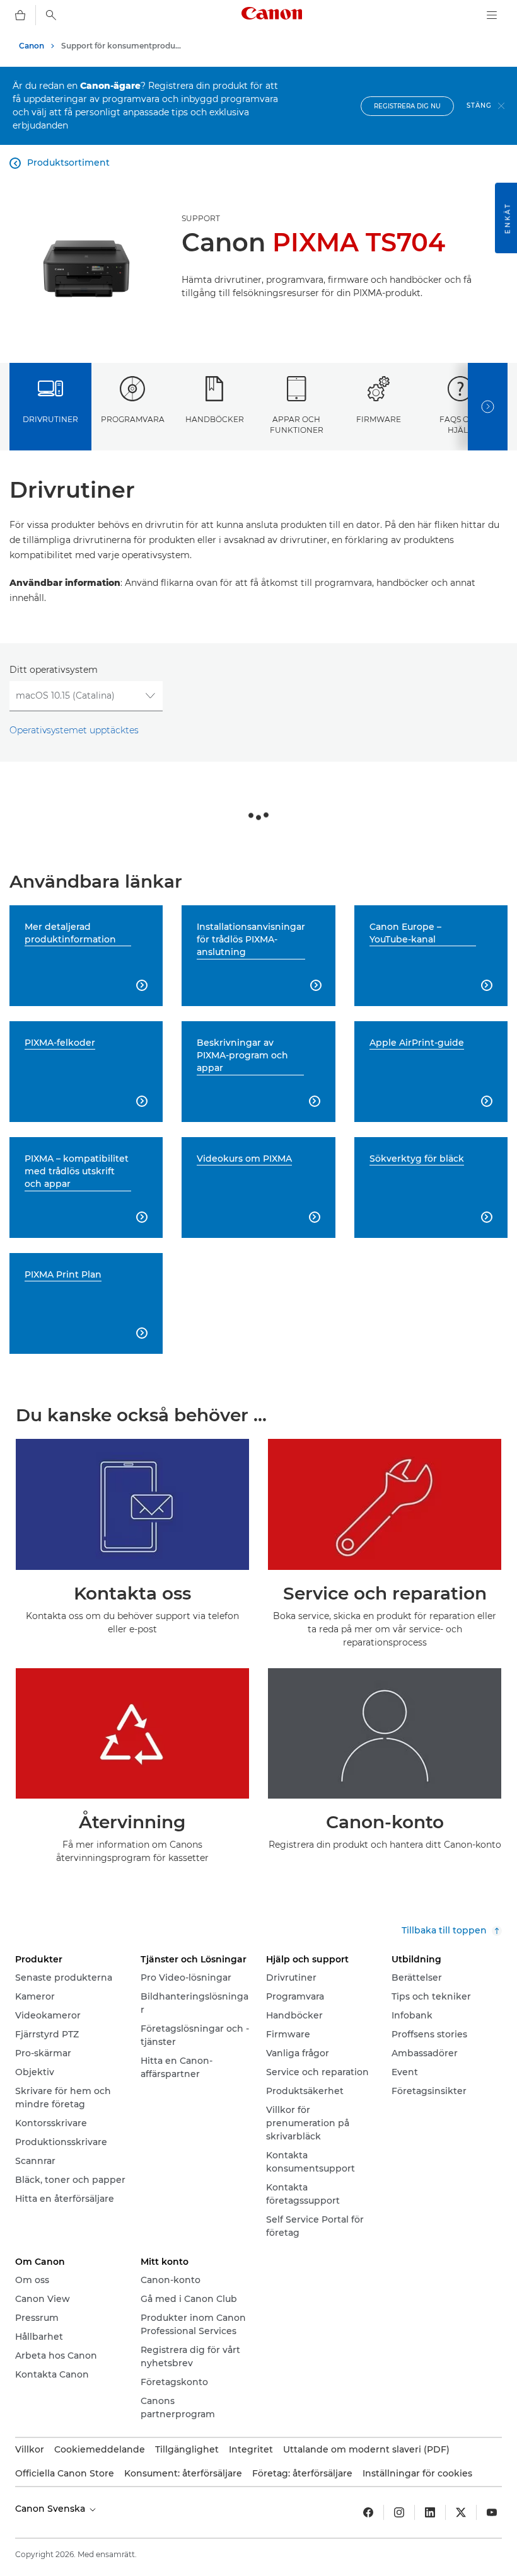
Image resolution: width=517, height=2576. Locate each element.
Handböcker (215, 419)
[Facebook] (368, 2512)
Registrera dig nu (407, 106)
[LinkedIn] (430, 2512)
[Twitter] (461, 2512)
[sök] (51, 15)
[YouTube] (492, 2512)
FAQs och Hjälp (460, 425)
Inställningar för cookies (417, 2473)
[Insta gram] (399, 2512)
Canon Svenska (51, 2509)
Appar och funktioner (297, 425)
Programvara (133, 419)
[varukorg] (20, 15)
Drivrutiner (50, 419)
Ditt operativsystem (54, 670)
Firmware (379, 419)
